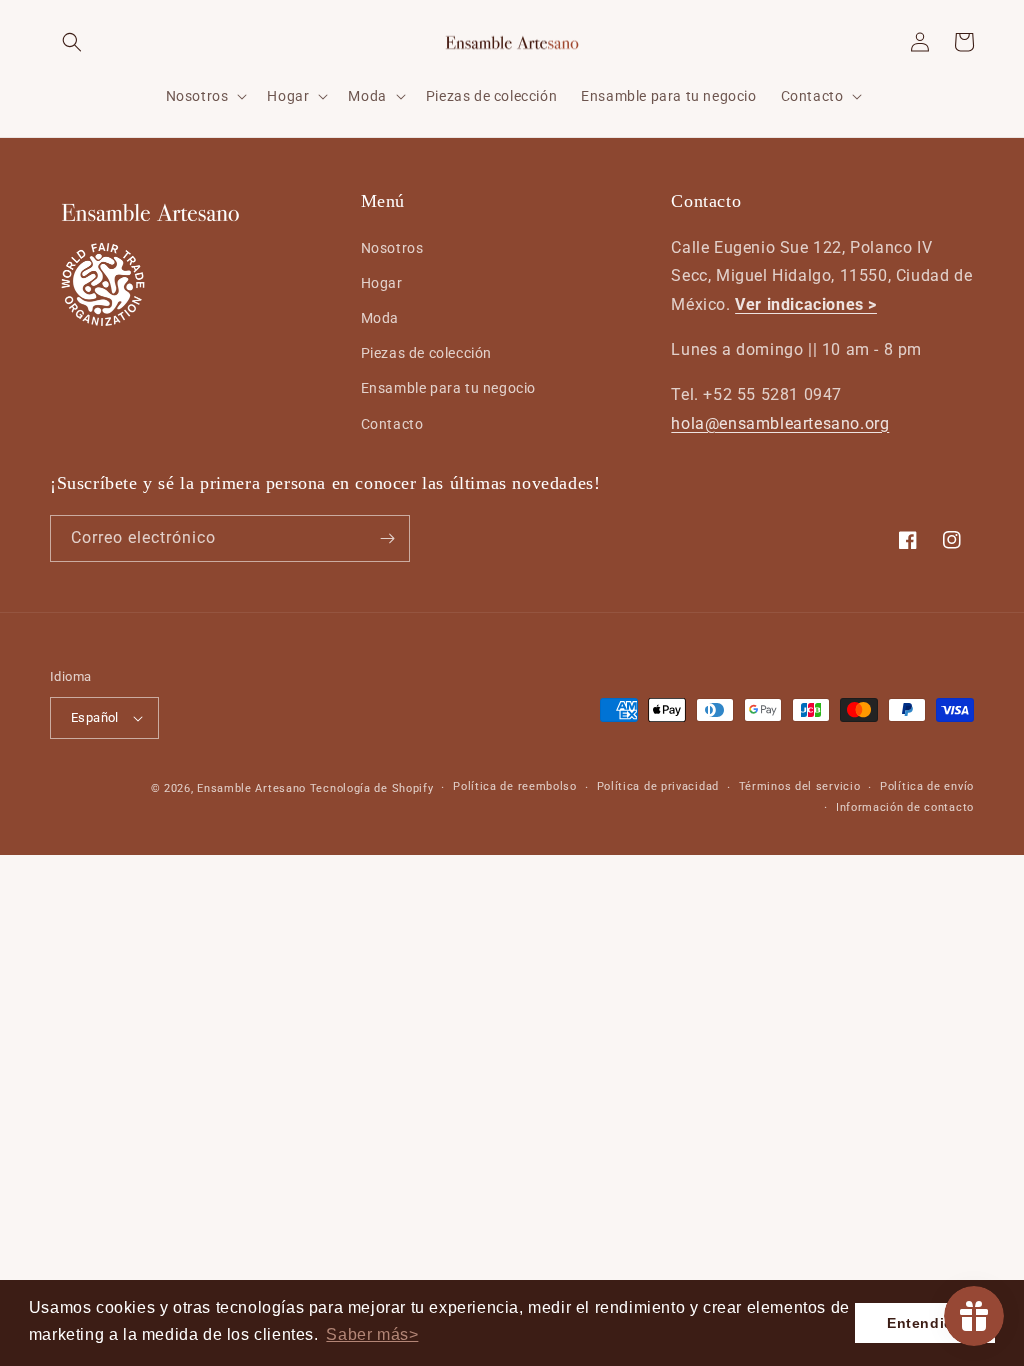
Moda (380, 318)
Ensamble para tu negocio (448, 388)
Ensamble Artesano (251, 788)
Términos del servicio (800, 786)
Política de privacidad (658, 786)
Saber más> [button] (372, 1334)
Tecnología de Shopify (372, 788)
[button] (72, 42)
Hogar (382, 283)
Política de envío (927, 786)
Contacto (392, 424)
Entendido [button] (925, 1323)
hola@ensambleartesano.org (780, 423)
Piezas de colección (426, 353)
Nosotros (392, 248)
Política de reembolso (515, 786)
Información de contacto (905, 807)
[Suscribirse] (387, 538)
